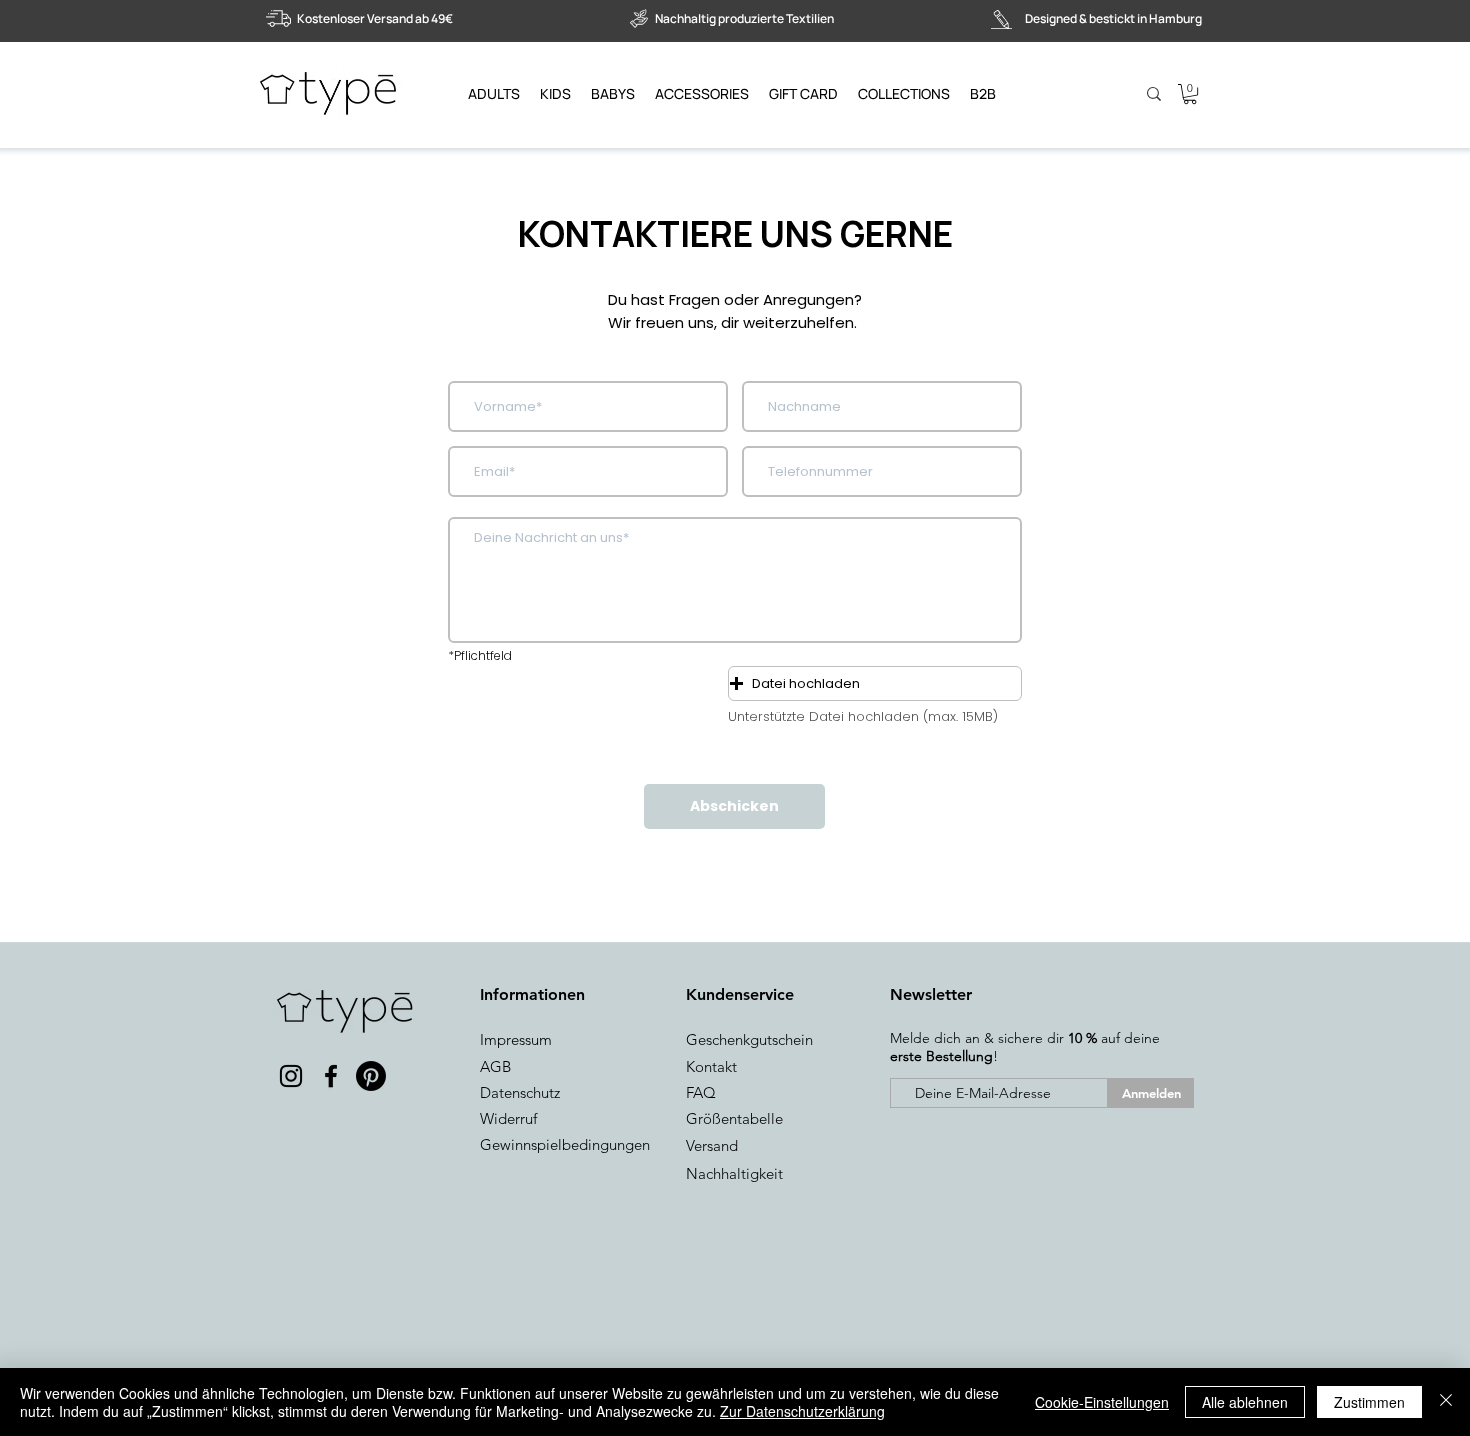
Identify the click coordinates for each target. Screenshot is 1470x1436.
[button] (1190, 94)
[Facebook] (331, 1076)
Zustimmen (1369, 1402)
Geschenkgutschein (749, 1039)
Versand (712, 1145)
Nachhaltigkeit (734, 1173)
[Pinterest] (371, 1076)
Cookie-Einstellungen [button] (1102, 1402)
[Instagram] (291, 1076)
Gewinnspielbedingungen (565, 1144)
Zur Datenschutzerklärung (802, 1411)
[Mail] (319, 1308)
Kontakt (711, 1066)
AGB (495, 1066)
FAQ (701, 1092)
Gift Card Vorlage (298, 1218)
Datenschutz (520, 1092)
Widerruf (508, 1118)
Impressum (516, 1039)
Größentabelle (734, 1118)
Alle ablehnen (1245, 1402)
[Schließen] (1446, 1402)
